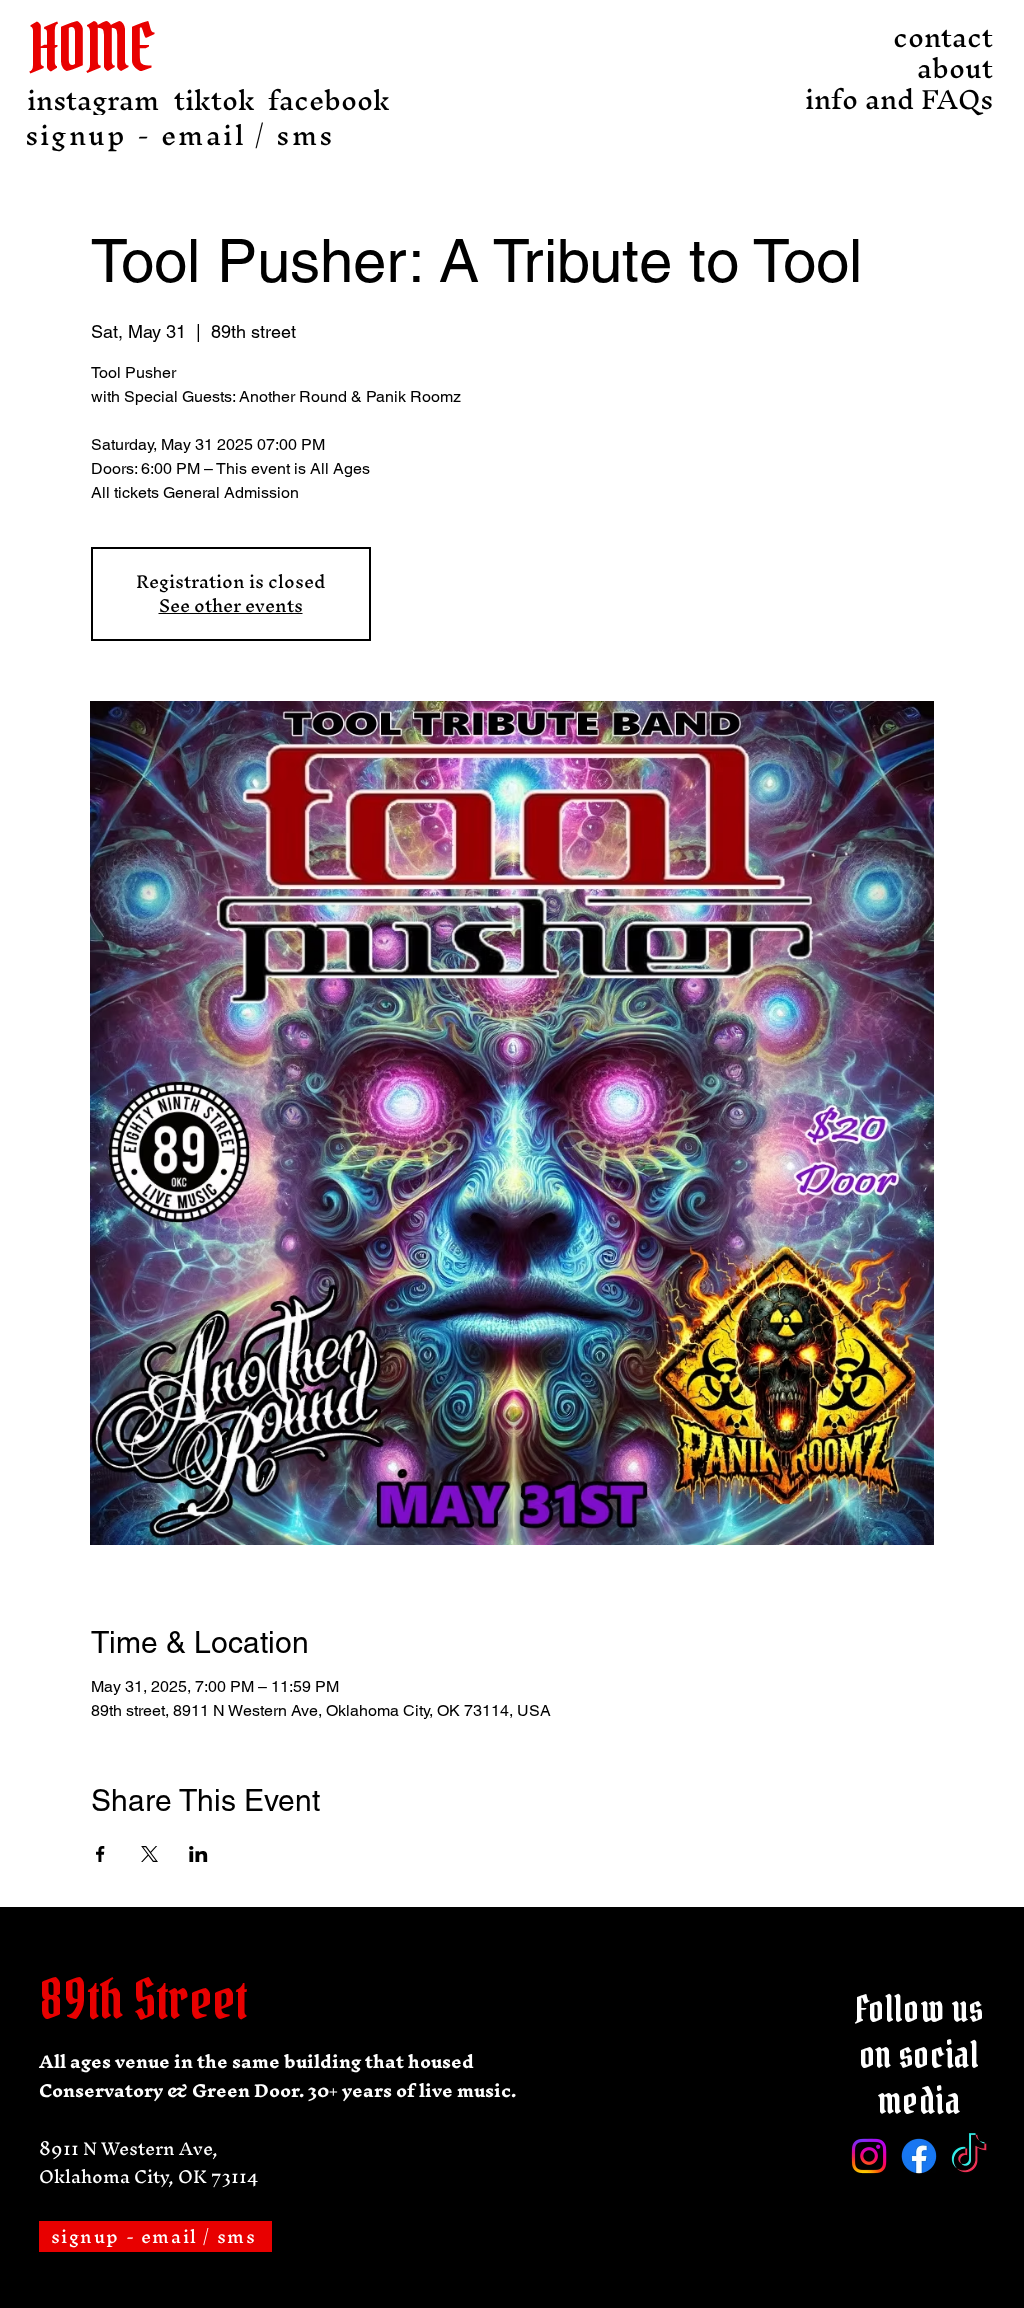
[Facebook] (919, 2156)
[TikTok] (969, 2156)
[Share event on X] (149, 1854)
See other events (231, 605)
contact (943, 37)
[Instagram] (869, 2156)
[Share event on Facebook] (100, 1854)
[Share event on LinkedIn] (198, 1854)
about (955, 68)
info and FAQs (938, 99)
